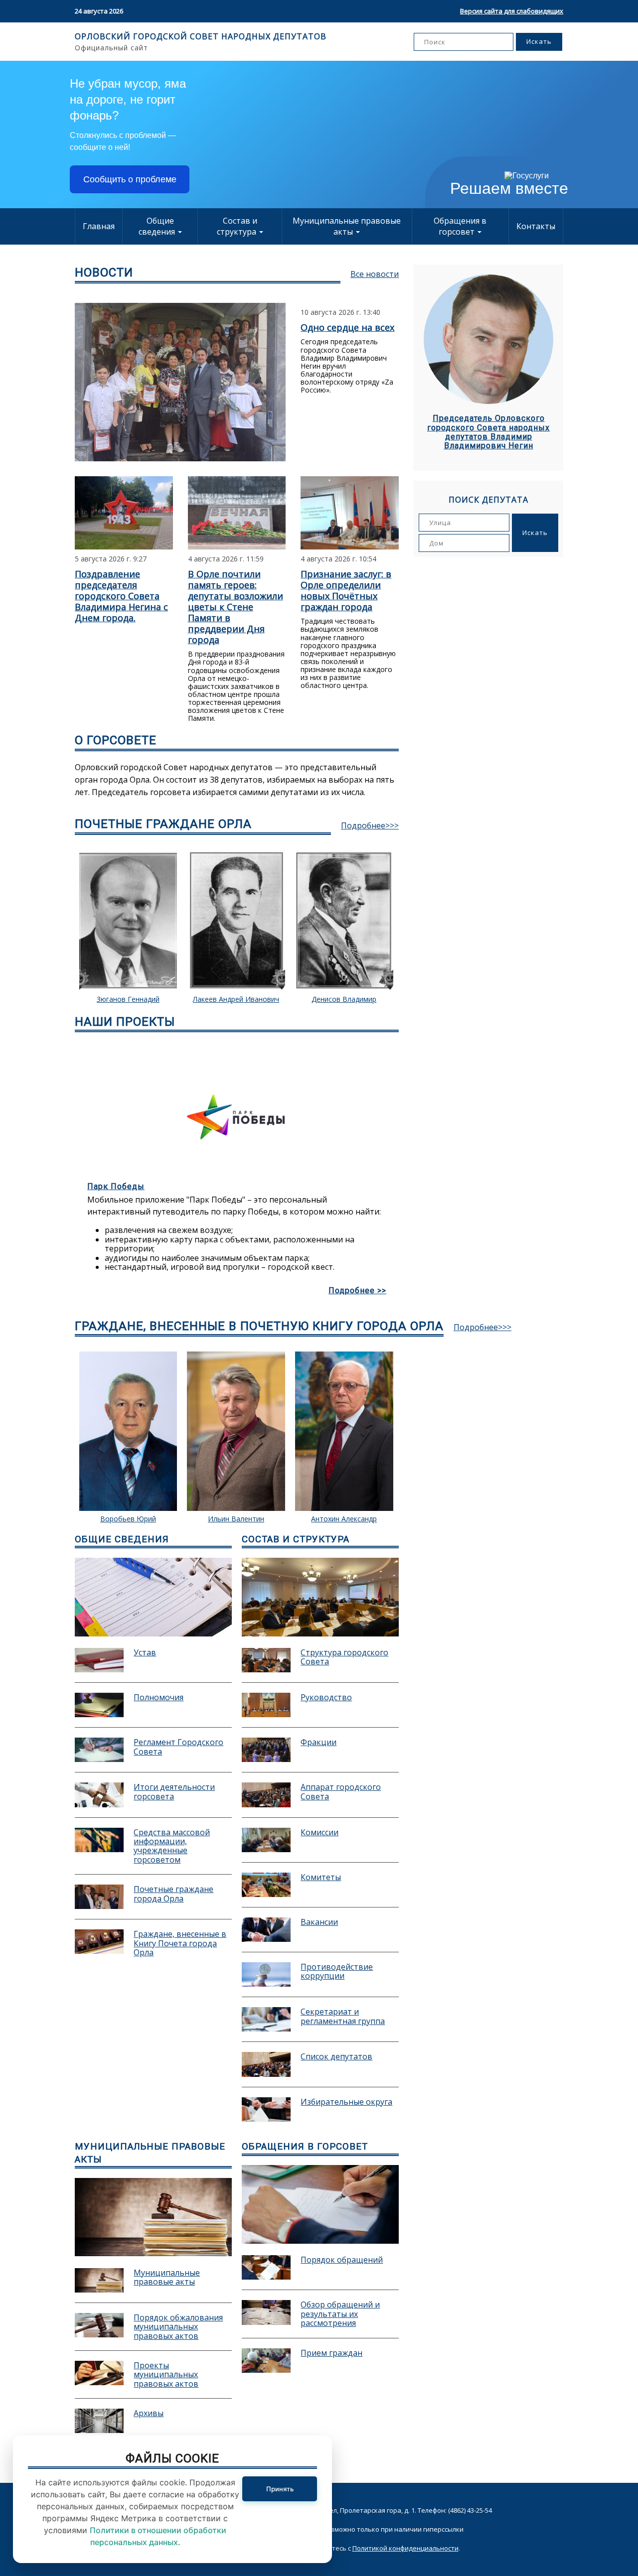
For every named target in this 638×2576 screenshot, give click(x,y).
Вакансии (319, 1922)
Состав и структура (238, 226)
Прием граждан (331, 2353)
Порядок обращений (342, 2260)
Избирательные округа (346, 2102)
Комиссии (319, 1833)
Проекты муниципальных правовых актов (166, 2374)
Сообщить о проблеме (130, 179)
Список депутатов (336, 2057)
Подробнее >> (357, 1291)
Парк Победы (116, 1186)
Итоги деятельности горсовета (174, 1792)
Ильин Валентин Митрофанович (128, 1523)
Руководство (326, 1698)
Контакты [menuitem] (536, 226)
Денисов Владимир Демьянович (236, 1003)
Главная (99, 226)
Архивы (149, 2414)
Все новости (375, 274)
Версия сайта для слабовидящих (512, 11)
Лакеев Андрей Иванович (128, 999)
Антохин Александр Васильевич (236, 1523)
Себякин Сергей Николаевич (344, 999)
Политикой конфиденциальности (405, 2548)
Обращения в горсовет (460, 226)
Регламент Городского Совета (178, 1747)
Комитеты (321, 1878)
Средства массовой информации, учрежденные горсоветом (172, 1846)
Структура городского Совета (344, 1657)
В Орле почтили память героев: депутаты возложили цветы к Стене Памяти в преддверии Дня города (236, 607)
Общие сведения (158, 226)
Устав (145, 1653)
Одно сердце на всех (347, 327)
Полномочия (159, 1698)
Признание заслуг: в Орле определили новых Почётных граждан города (346, 590)
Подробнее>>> (370, 825)
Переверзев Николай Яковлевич (344, 1523)
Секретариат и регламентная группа (343, 2017)
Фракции (319, 1743)
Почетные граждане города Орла (173, 1894)
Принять (280, 2489)
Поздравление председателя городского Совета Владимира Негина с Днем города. (121, 596)
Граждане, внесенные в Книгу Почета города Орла (180, 1943)
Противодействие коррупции (337, 1972)
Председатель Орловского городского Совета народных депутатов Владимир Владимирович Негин (488, 432)
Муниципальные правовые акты (347, 226)
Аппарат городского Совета (341, 1792)
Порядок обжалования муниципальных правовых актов (178, 2327)
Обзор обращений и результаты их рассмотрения (340, 2314)
